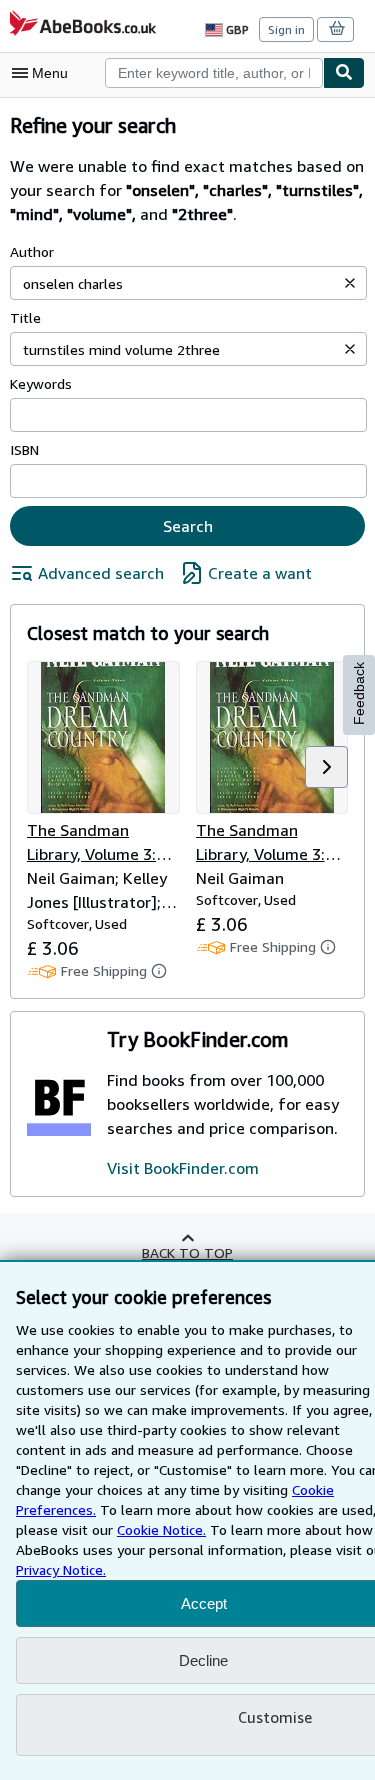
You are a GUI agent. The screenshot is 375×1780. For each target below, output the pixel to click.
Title (25, 317)
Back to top (187, 1252)
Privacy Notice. (61, 1569)
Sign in (286, 29)
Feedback (359, 693)
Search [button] (188, 526)
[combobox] (214, 73)
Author (32, 251)
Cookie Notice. (161, 1529)
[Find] (344, 73)
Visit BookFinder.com (183, 1168)
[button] (350, 283)
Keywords (41, 383)
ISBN (24, 449)
